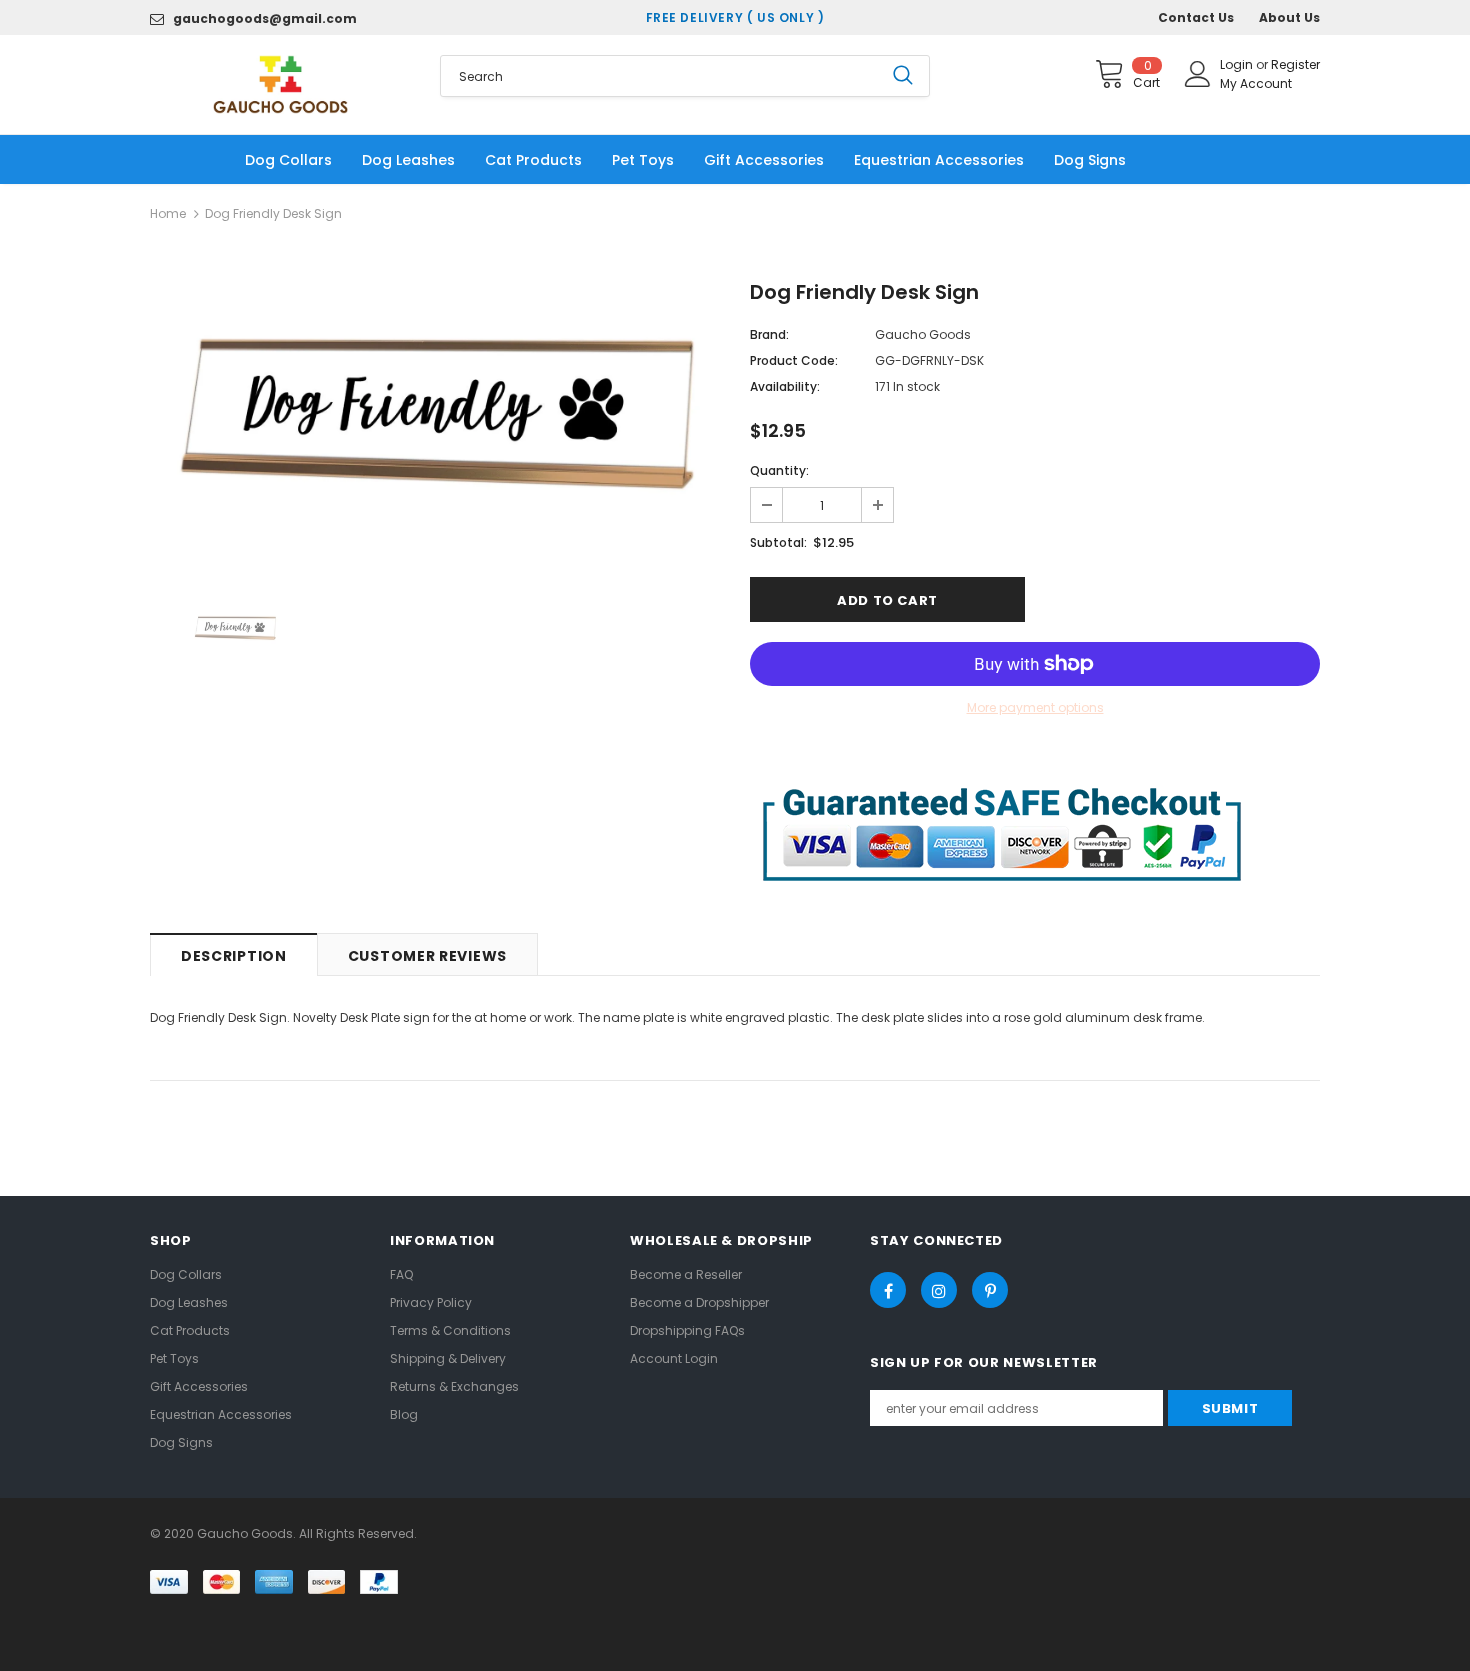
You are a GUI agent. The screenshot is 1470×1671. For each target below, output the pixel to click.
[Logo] (280, 84)
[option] (435, 411)
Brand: (769, 334)
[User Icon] (1198, 74)
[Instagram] (939, 1290)
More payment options (1035, 707)
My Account (1256, 83)
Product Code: (794, 360)
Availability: (785, 386)
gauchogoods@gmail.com (265, 18)
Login (1238, 64)
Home (168, 213)
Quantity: (779, 470)
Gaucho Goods (923, 334)
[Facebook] (888, 1290)
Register (1295, 64)
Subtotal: (778, 542)
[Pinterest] (990, 1290)
